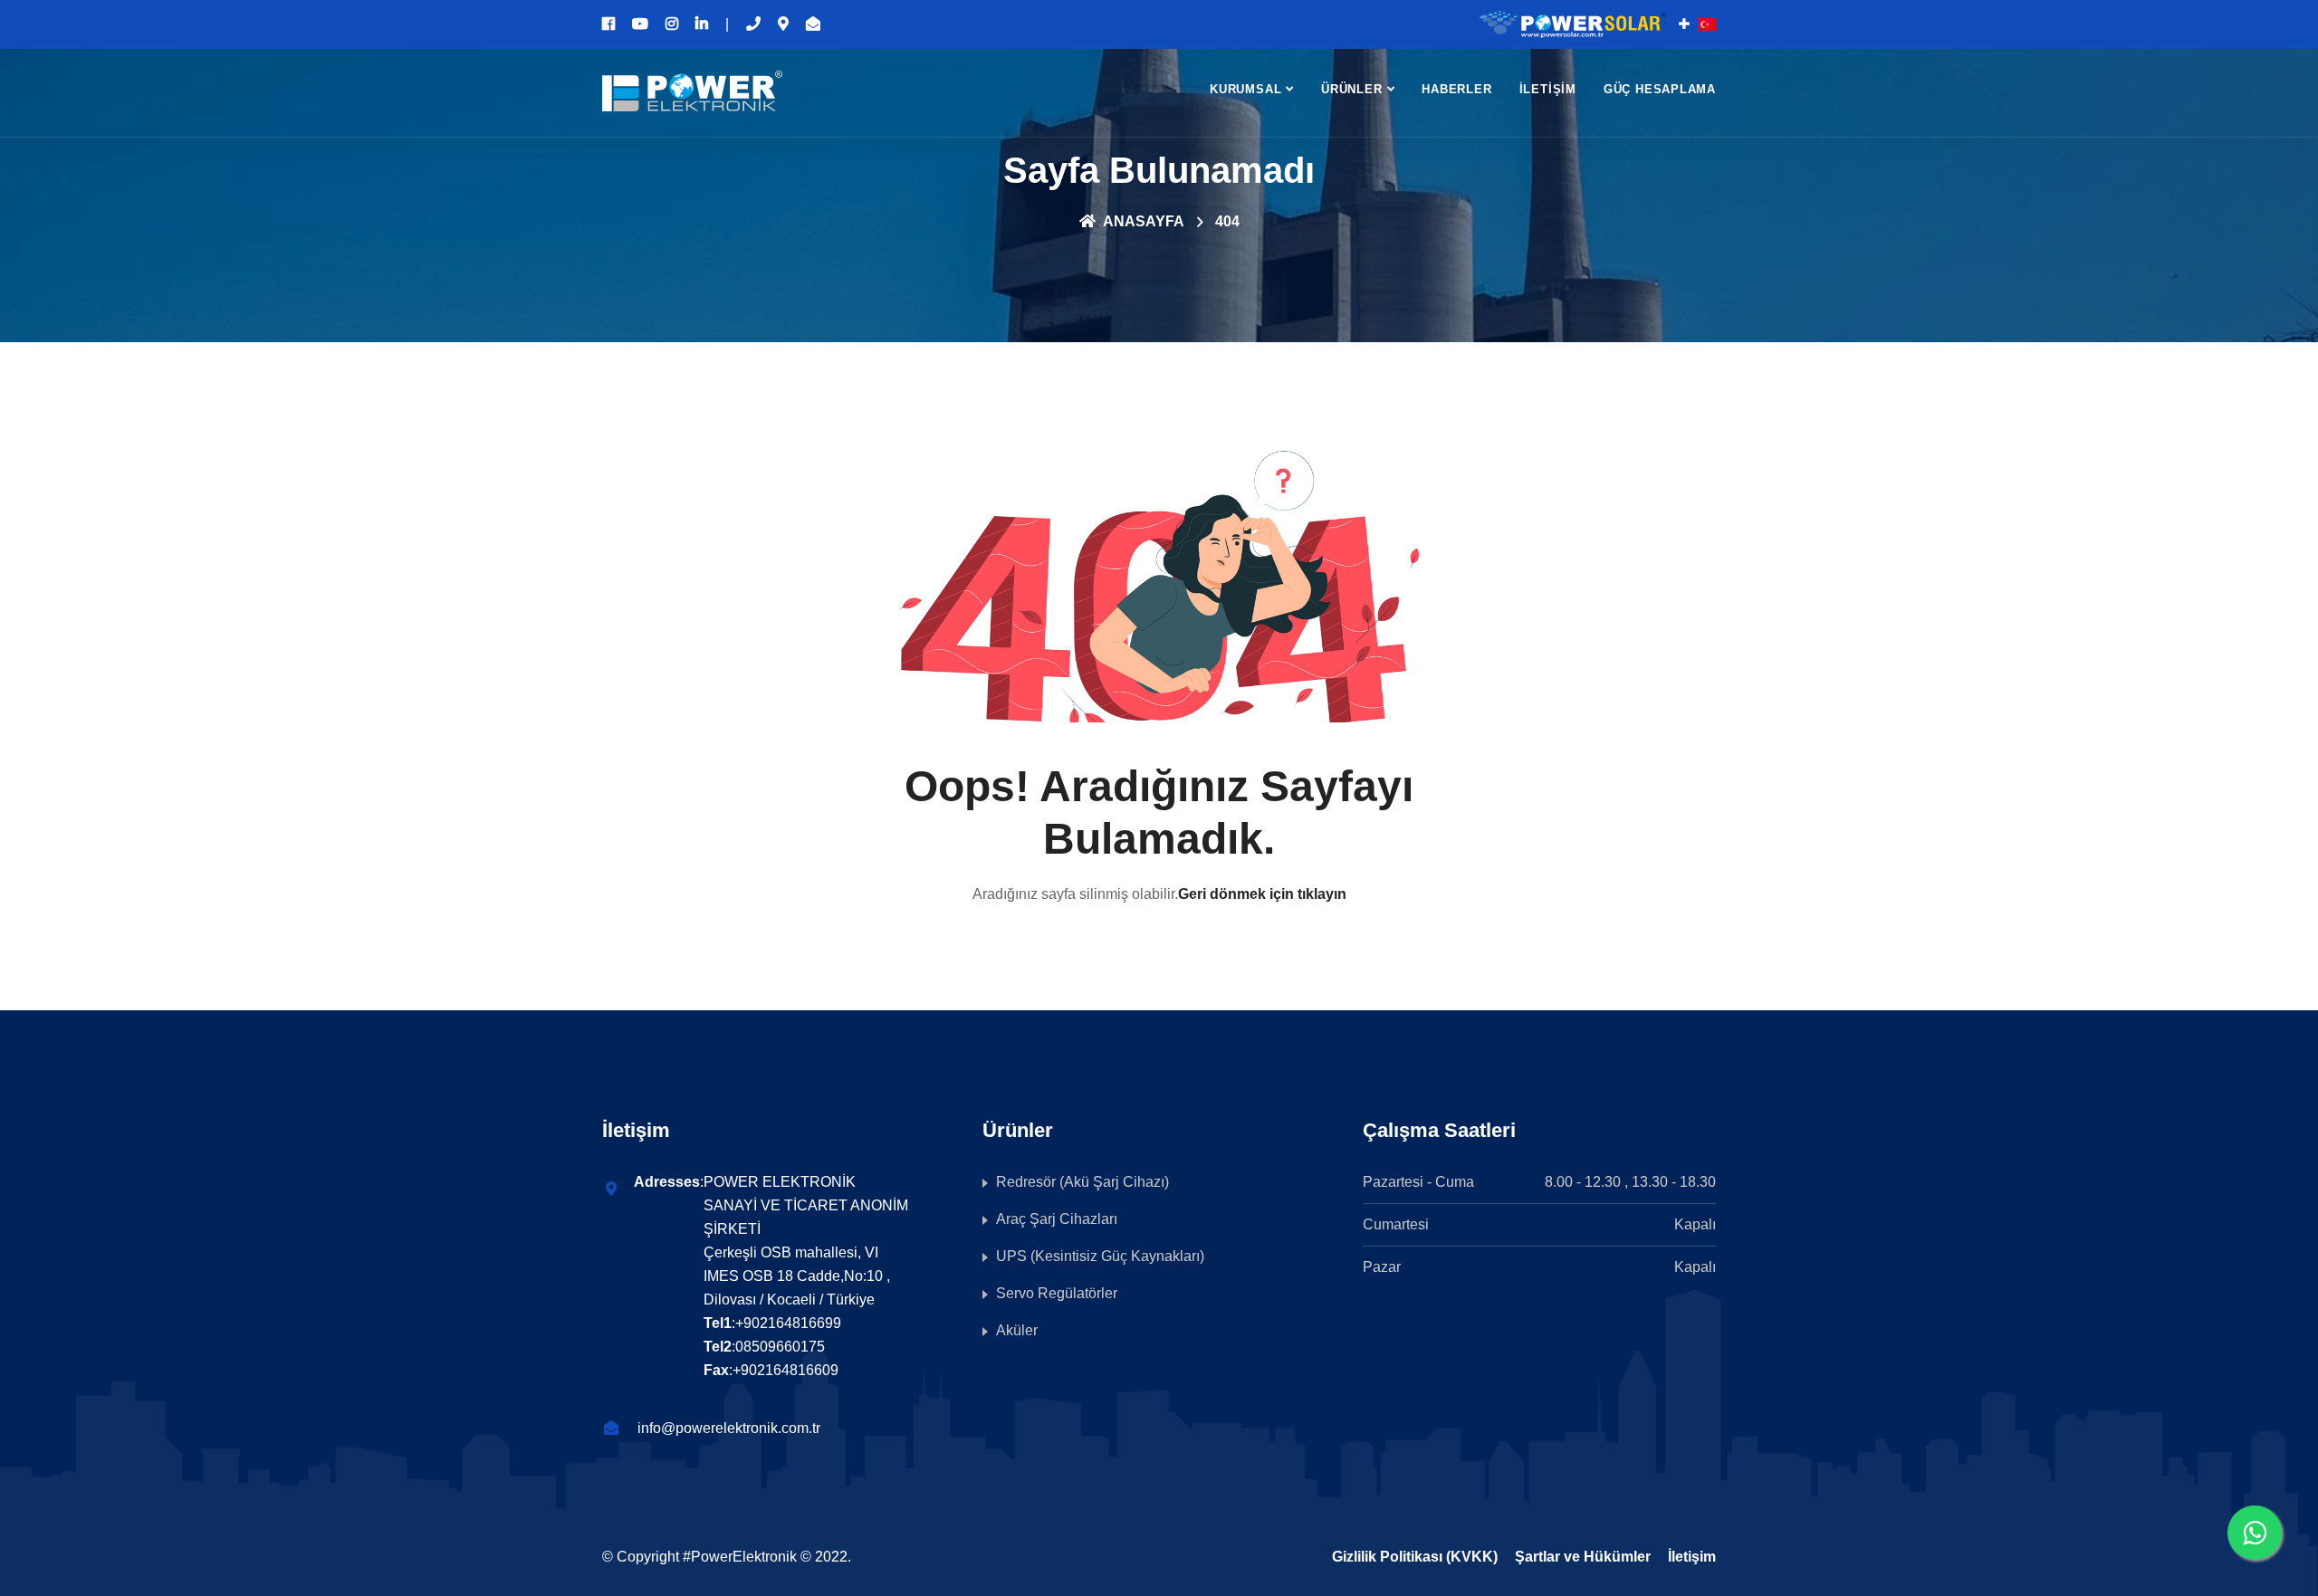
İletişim (1548, 89)
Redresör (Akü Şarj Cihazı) (1082, 1182)
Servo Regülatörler (1057, 1293)
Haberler (1456, 89)
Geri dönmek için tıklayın (1262, 894)
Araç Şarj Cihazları (1057, 1219)
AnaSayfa (1142, 221)
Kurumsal (1245, 89)
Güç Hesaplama (1660, 89)
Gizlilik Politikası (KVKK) (1415, 1557)
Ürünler (1351, 89)
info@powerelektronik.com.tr (729, 1428)
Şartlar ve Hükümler (1583, 1557)
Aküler (1017, 1330)
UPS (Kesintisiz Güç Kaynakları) (1100, 1256)
